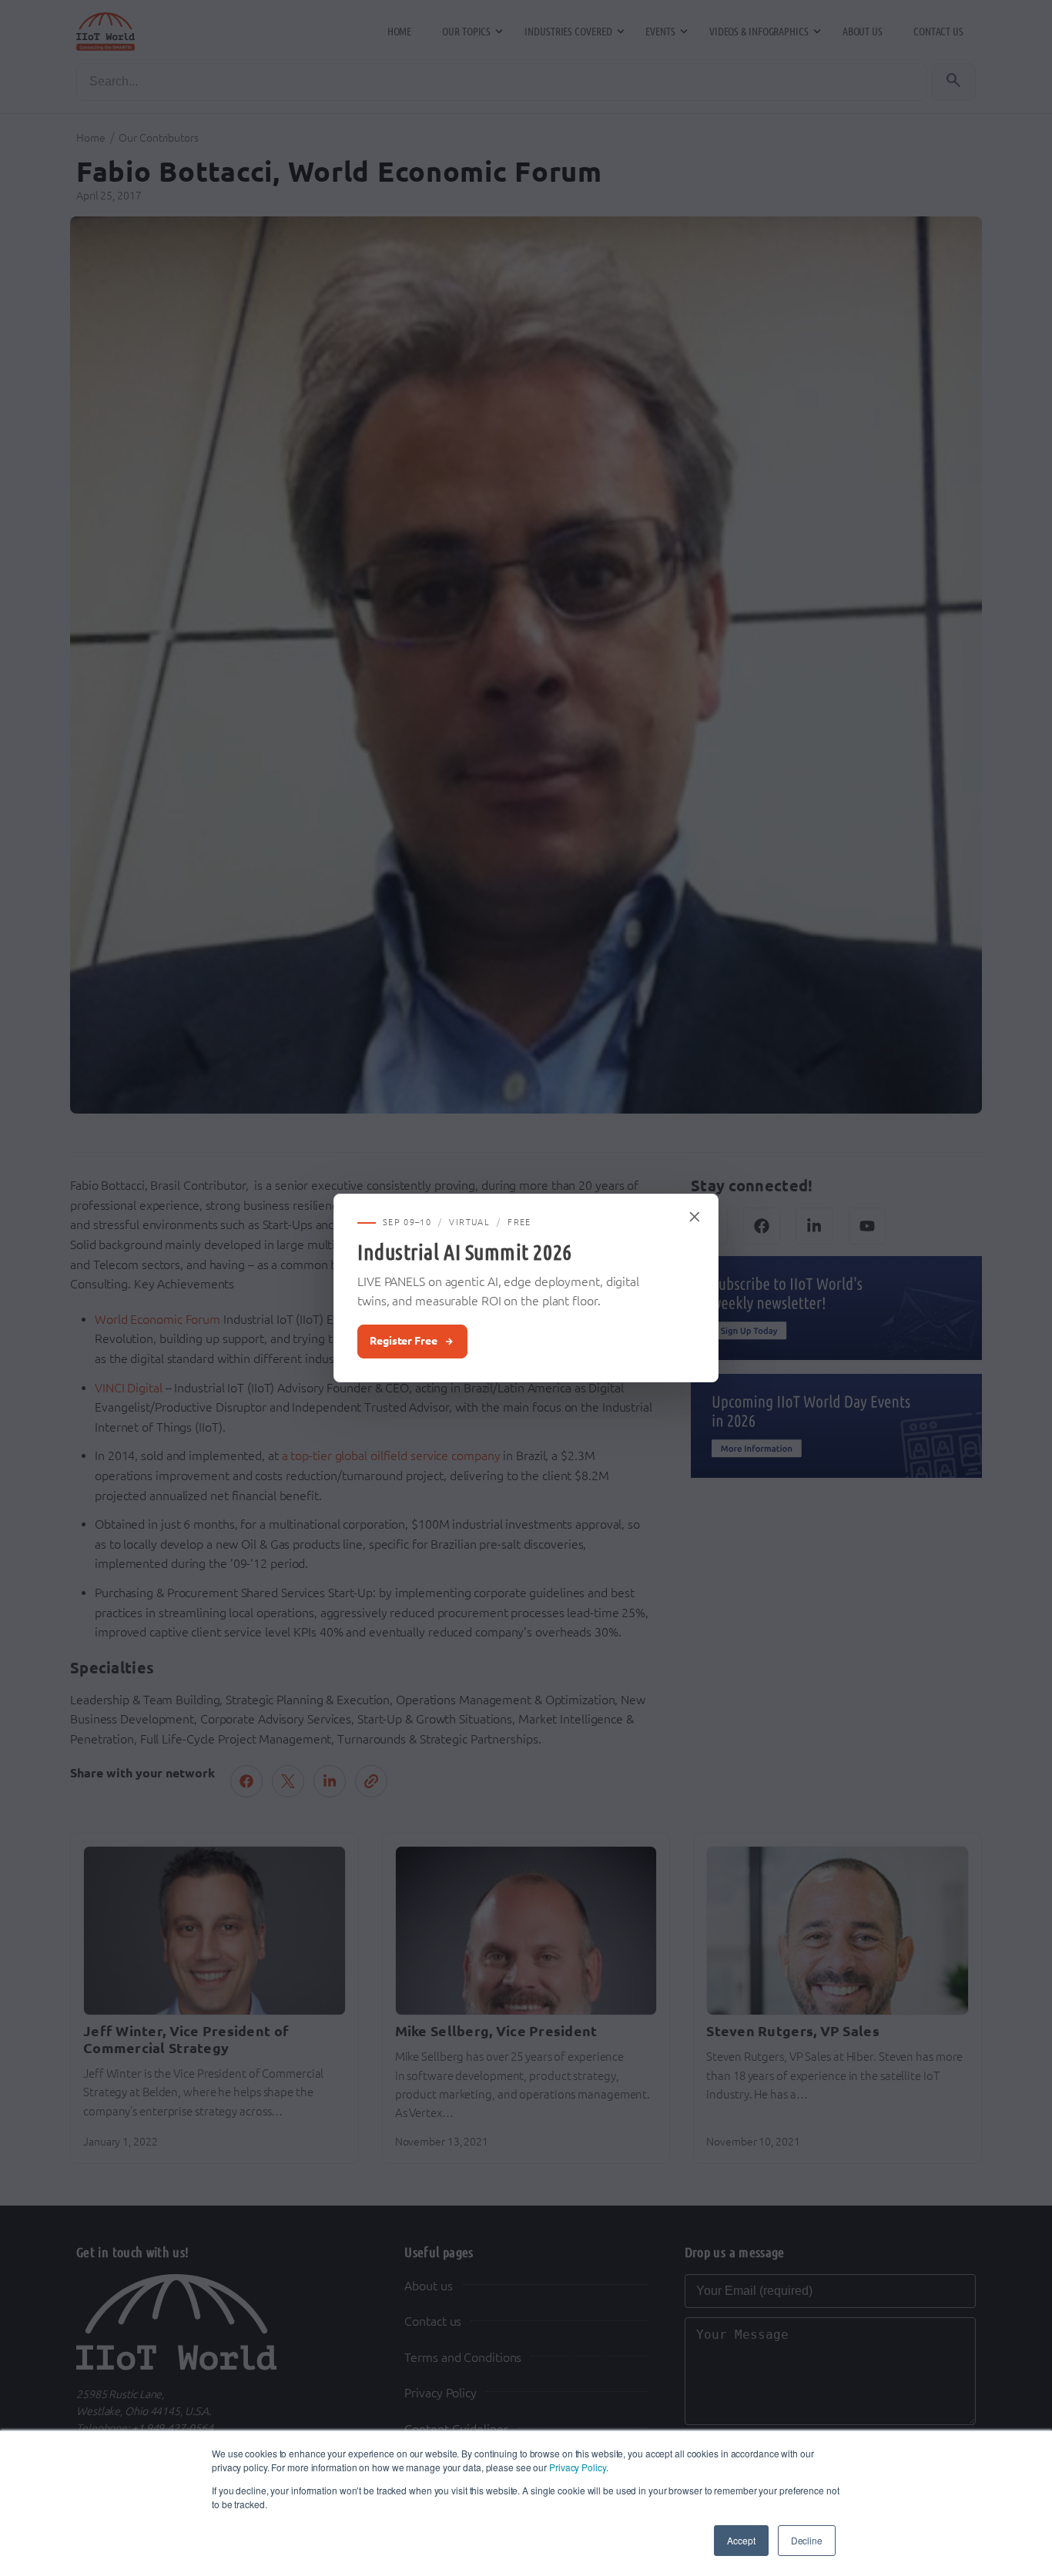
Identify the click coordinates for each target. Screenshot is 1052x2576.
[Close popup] (695, 1217)
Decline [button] (807, 2540)
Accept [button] (741, 2540)
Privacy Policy (578, 2467)
